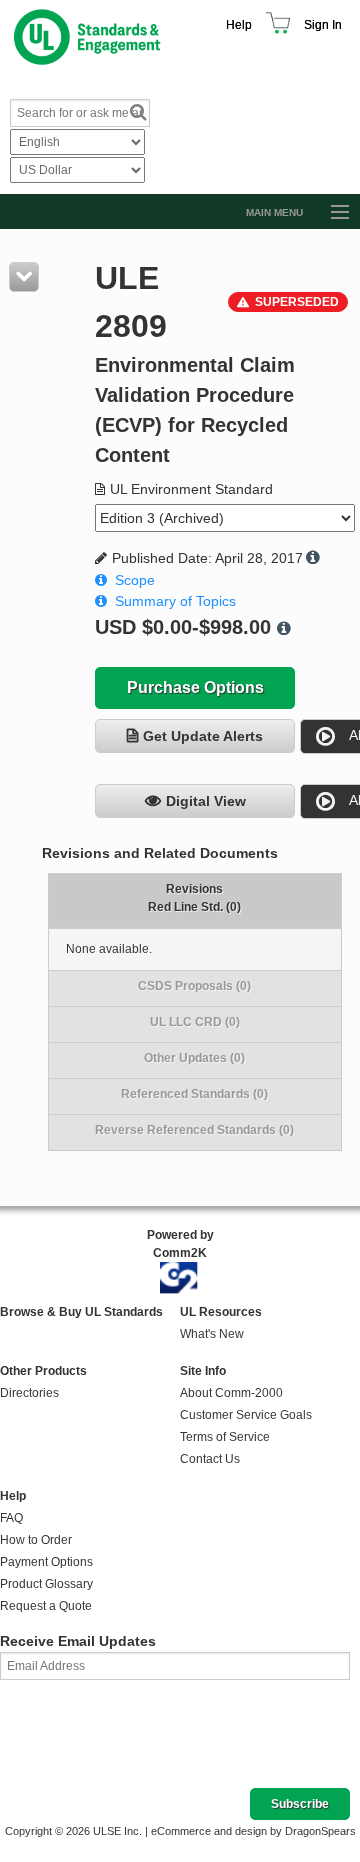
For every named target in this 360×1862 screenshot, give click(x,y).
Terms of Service (225, 1437)
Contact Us (210, 1459)
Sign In (323, 25)
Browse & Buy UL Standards (81, 1312)
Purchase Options (195, 687)
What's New (212, 1334)
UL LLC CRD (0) (195, 1022)
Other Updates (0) (194, 1058)
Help (239, 25)
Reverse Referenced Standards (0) (194, 1130)
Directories (29, 1393)
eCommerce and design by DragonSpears (253, 1831)
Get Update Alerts (203, 736)
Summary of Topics (175, 601)
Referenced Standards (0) (194, 1094)
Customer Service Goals (246, 1415)
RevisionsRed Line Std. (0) (194, 898)
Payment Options (46, 1562)
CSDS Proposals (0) (194, 986)
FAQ (11, 1518)
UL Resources (221, 1312)
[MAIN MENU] (331, 213)
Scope (135, 580)
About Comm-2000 (231, 1393)
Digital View (206, 801)
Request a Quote (46, 1606)
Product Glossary (46, 1584)
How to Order (36, 1540)
